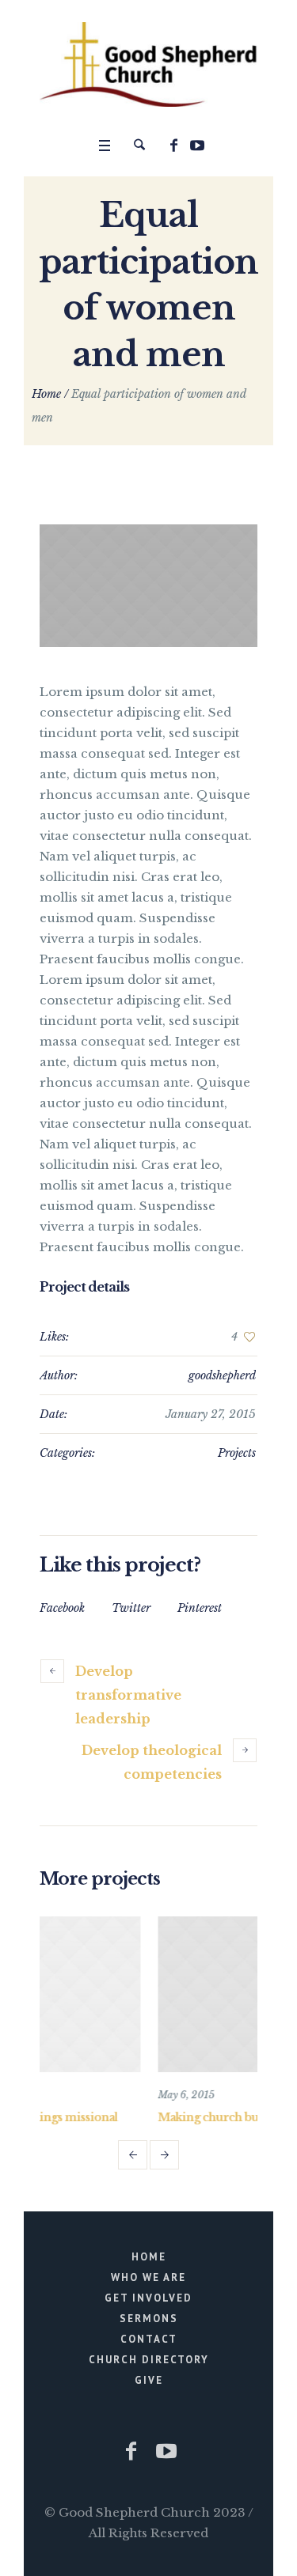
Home (46, 394)
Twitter (131, 1608)
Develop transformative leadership (128, 1695)
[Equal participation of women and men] (148, 586)
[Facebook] (174, 146)
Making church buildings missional (170, 2117)
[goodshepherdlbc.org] (148, 64)
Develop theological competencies (152, 1762)
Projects (237, 1453)
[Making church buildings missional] (182, 1995)
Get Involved (148, 2298)
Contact (149, 2339)
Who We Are (148, 2277)
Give (149, 2380)
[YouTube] (197, 146)
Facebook (62, 1608)
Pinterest (200, 1608)
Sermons (149, 2319)
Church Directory (149, 2360)
